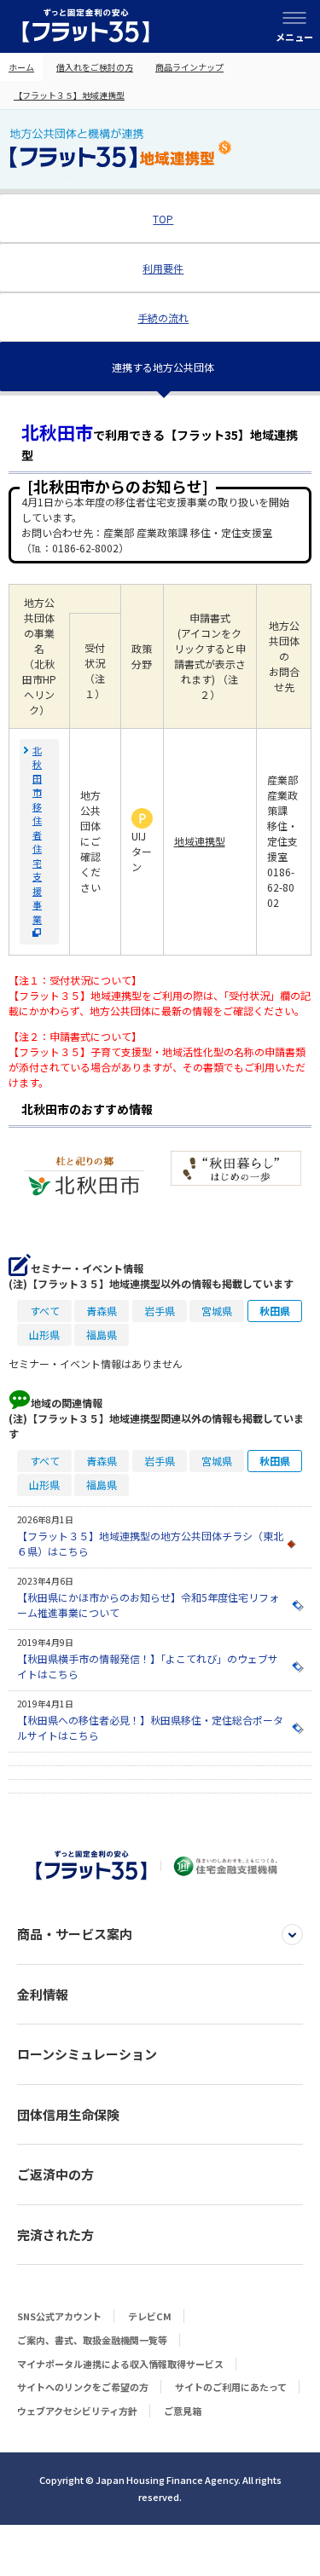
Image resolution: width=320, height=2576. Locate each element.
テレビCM (150, 2316)
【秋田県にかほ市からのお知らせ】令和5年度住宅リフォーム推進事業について (148, 1605)
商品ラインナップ (189, 67)
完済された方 (55, 2235)
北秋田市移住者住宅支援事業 (37, 835)
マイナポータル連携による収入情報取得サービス (120, 2364)
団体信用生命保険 (68, 2114)
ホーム (21, 67)
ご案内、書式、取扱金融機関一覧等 (92, 2340)
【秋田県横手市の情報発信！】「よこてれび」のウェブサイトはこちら (148, 1666)
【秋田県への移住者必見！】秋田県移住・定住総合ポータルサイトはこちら (150, 1727)
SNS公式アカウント (59, 2316)
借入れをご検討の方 (95, 67)
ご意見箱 (183, 2411)
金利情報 (43, 1994)
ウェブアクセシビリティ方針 (77, 2411)
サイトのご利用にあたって (231, 2387)
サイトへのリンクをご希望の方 (83, 2387)
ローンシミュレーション (87, 2054)
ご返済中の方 (55, 2174)
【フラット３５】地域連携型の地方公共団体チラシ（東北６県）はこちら (150, 1543)
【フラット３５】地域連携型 (69, 95)
